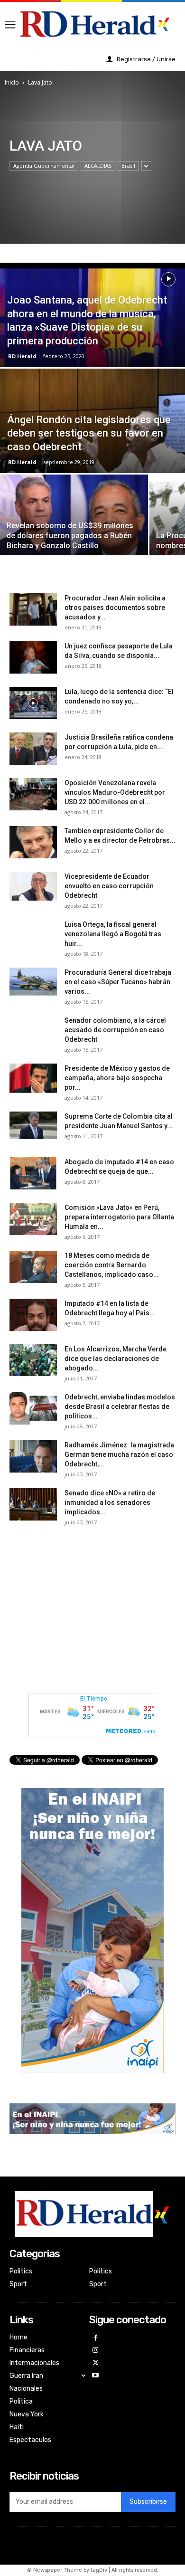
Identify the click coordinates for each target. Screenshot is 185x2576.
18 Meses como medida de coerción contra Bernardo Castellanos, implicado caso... (112, 1265)
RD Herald (22, 356)
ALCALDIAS (98, 166)
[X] (96, 2363)
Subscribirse (148, 2502)
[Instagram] (96, 2351)
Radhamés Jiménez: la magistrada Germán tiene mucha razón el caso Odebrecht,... (119, 1454)
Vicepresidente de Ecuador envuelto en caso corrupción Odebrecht (109, 886)
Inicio (12, 82)
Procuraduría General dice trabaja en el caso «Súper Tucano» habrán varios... (118, 982)
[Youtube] (96, 2376)
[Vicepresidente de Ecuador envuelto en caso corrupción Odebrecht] (33, 888)
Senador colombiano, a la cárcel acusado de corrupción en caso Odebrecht (115, 1030)
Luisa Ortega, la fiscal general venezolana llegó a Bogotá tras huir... (113, 934)
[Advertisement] (92, 1606)
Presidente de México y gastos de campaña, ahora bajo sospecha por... (117, 1078)
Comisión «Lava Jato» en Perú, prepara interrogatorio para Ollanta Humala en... (119, 1217)
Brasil (128, 166)
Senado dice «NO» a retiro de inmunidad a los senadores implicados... (110, 1502)
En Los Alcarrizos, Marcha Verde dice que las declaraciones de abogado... (116, 1359)
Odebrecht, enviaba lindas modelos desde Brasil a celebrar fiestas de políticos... (120, 1407)
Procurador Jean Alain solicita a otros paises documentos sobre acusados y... (115, 608)
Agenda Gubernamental (44, 166)
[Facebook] (96, 2338)
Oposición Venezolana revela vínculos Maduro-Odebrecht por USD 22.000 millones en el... (115, 792)
